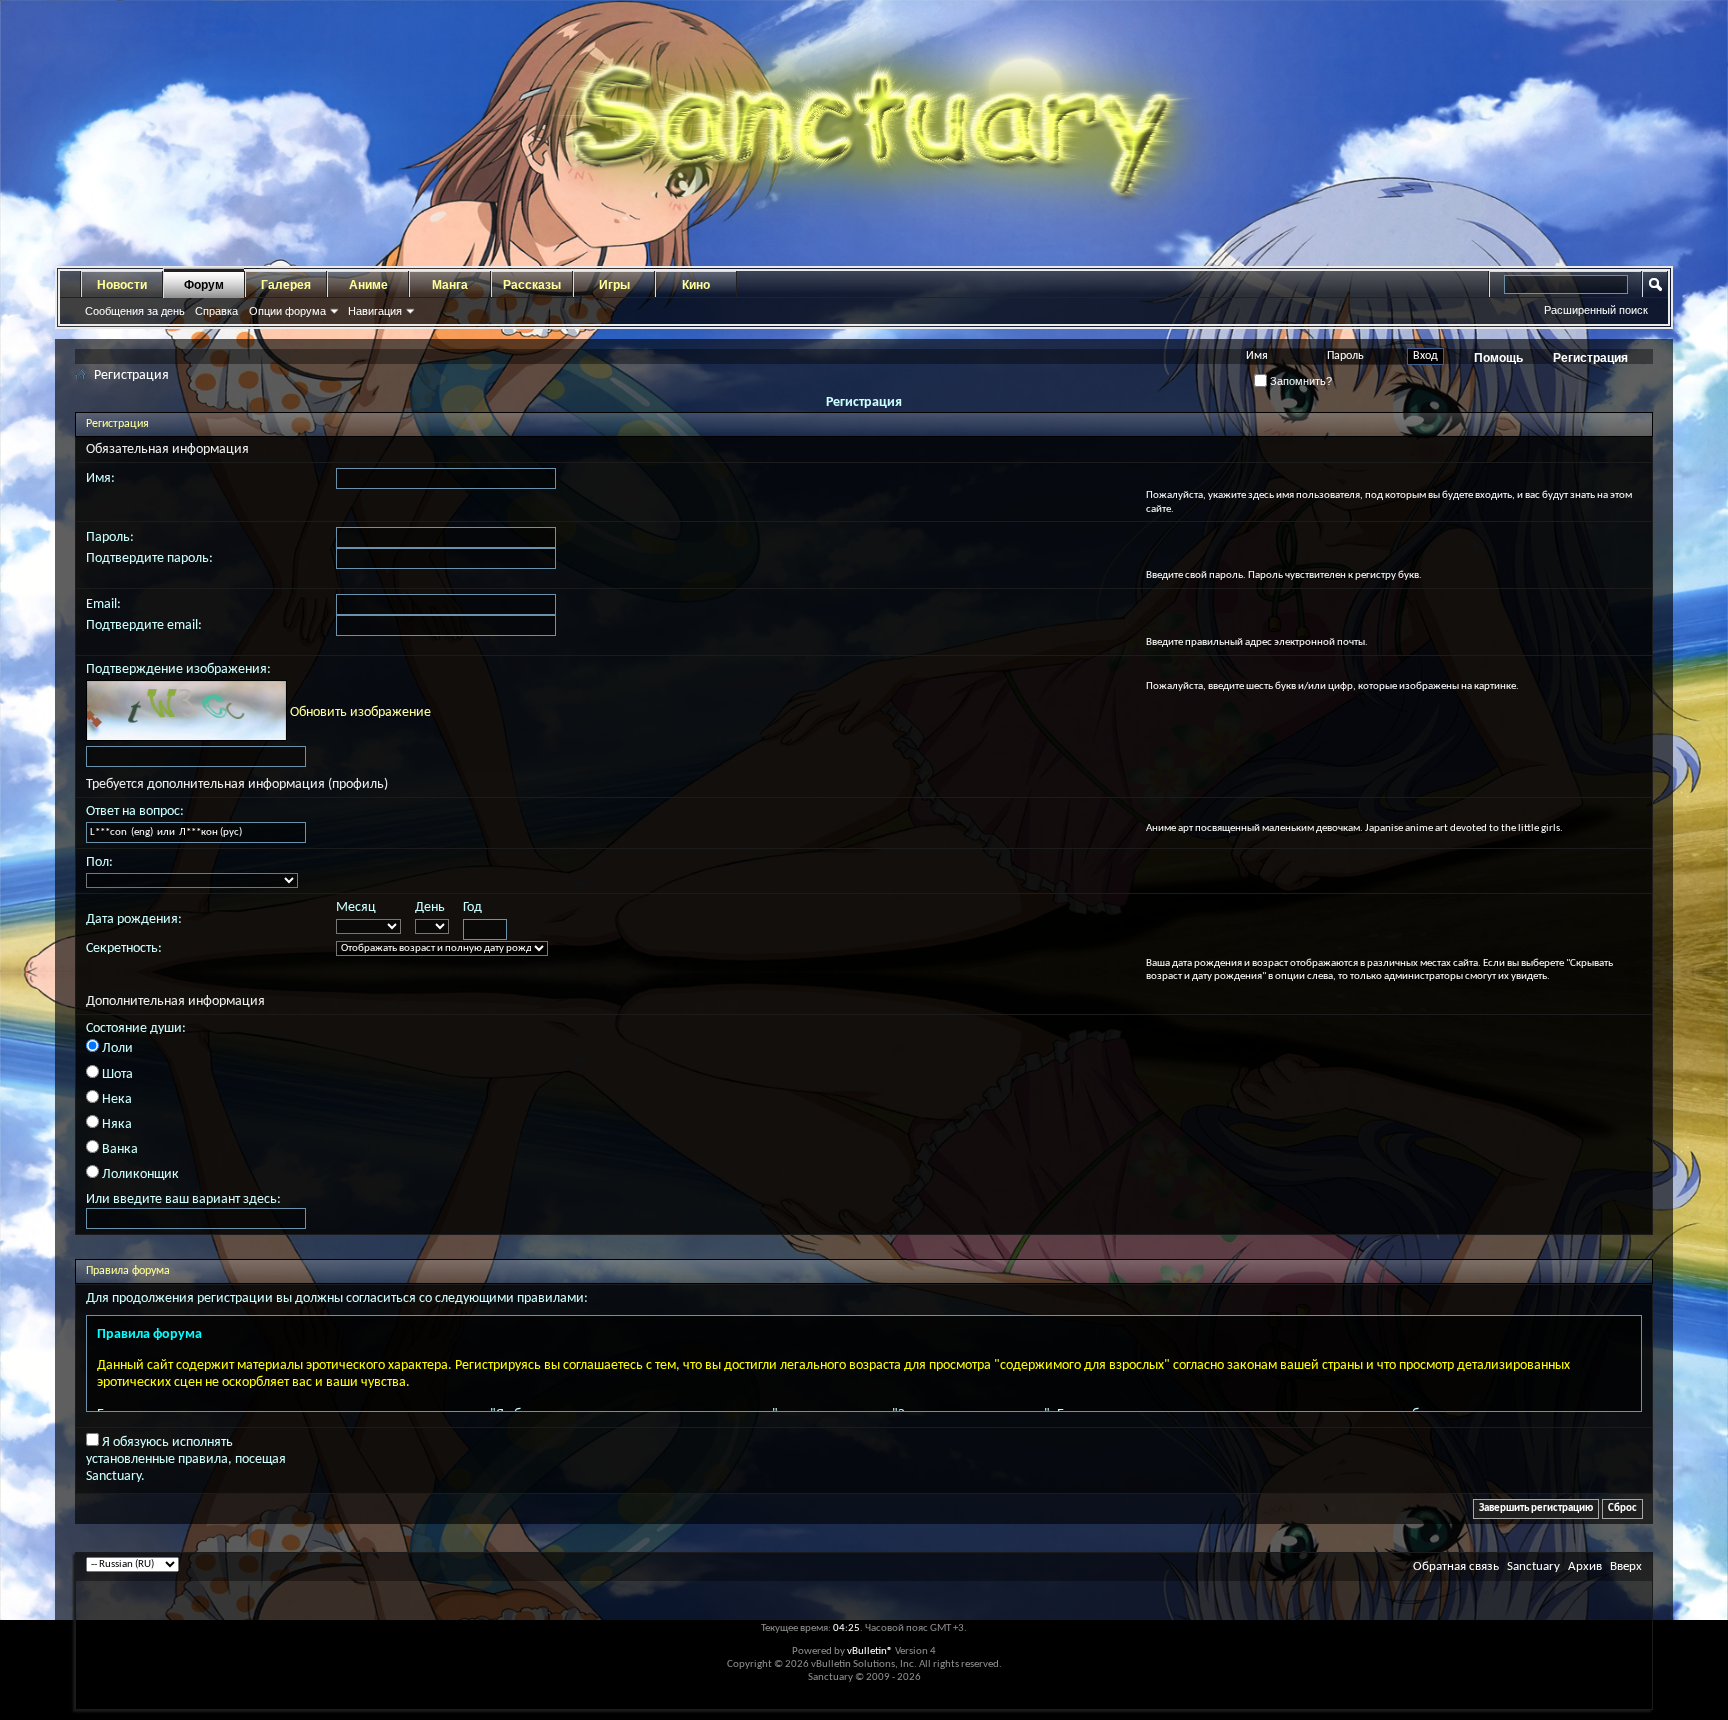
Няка (115, 1124)
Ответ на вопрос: (135, 811)
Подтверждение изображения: (178, 669)
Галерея (286, 285)
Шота (116, 1074)
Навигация (375, 311)
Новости (122, 285)
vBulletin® (870, 1651)
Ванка (118, 1149)
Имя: (100, 478)
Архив (1585, 1566)
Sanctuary (1533, 1566)
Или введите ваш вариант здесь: (183, 1199)
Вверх (1626, 1566)
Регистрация (1590, 358)
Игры (614, 285)
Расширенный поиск (1596, 310)
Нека (115, 1099)
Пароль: (110, 537)
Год (472, 907)
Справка (216, 311)
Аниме (368, 285)
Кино (696, 285)
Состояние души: (136, 1028)
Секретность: (124, 948)
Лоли (116, 1048)
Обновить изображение (360, 712)
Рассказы (532, 285)
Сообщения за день (135, 311)
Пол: (99, 862)
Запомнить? (1299, 381)
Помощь (1498, 358)
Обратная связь (1456, 1566)
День (430, 907)
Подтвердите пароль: (149, 558)
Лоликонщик (139, 1174)
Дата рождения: (134, 919)
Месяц (356, 907)
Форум (204, 285)
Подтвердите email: (144, 625)
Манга (450, 285)
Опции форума (287, 311)
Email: (103, 604)
